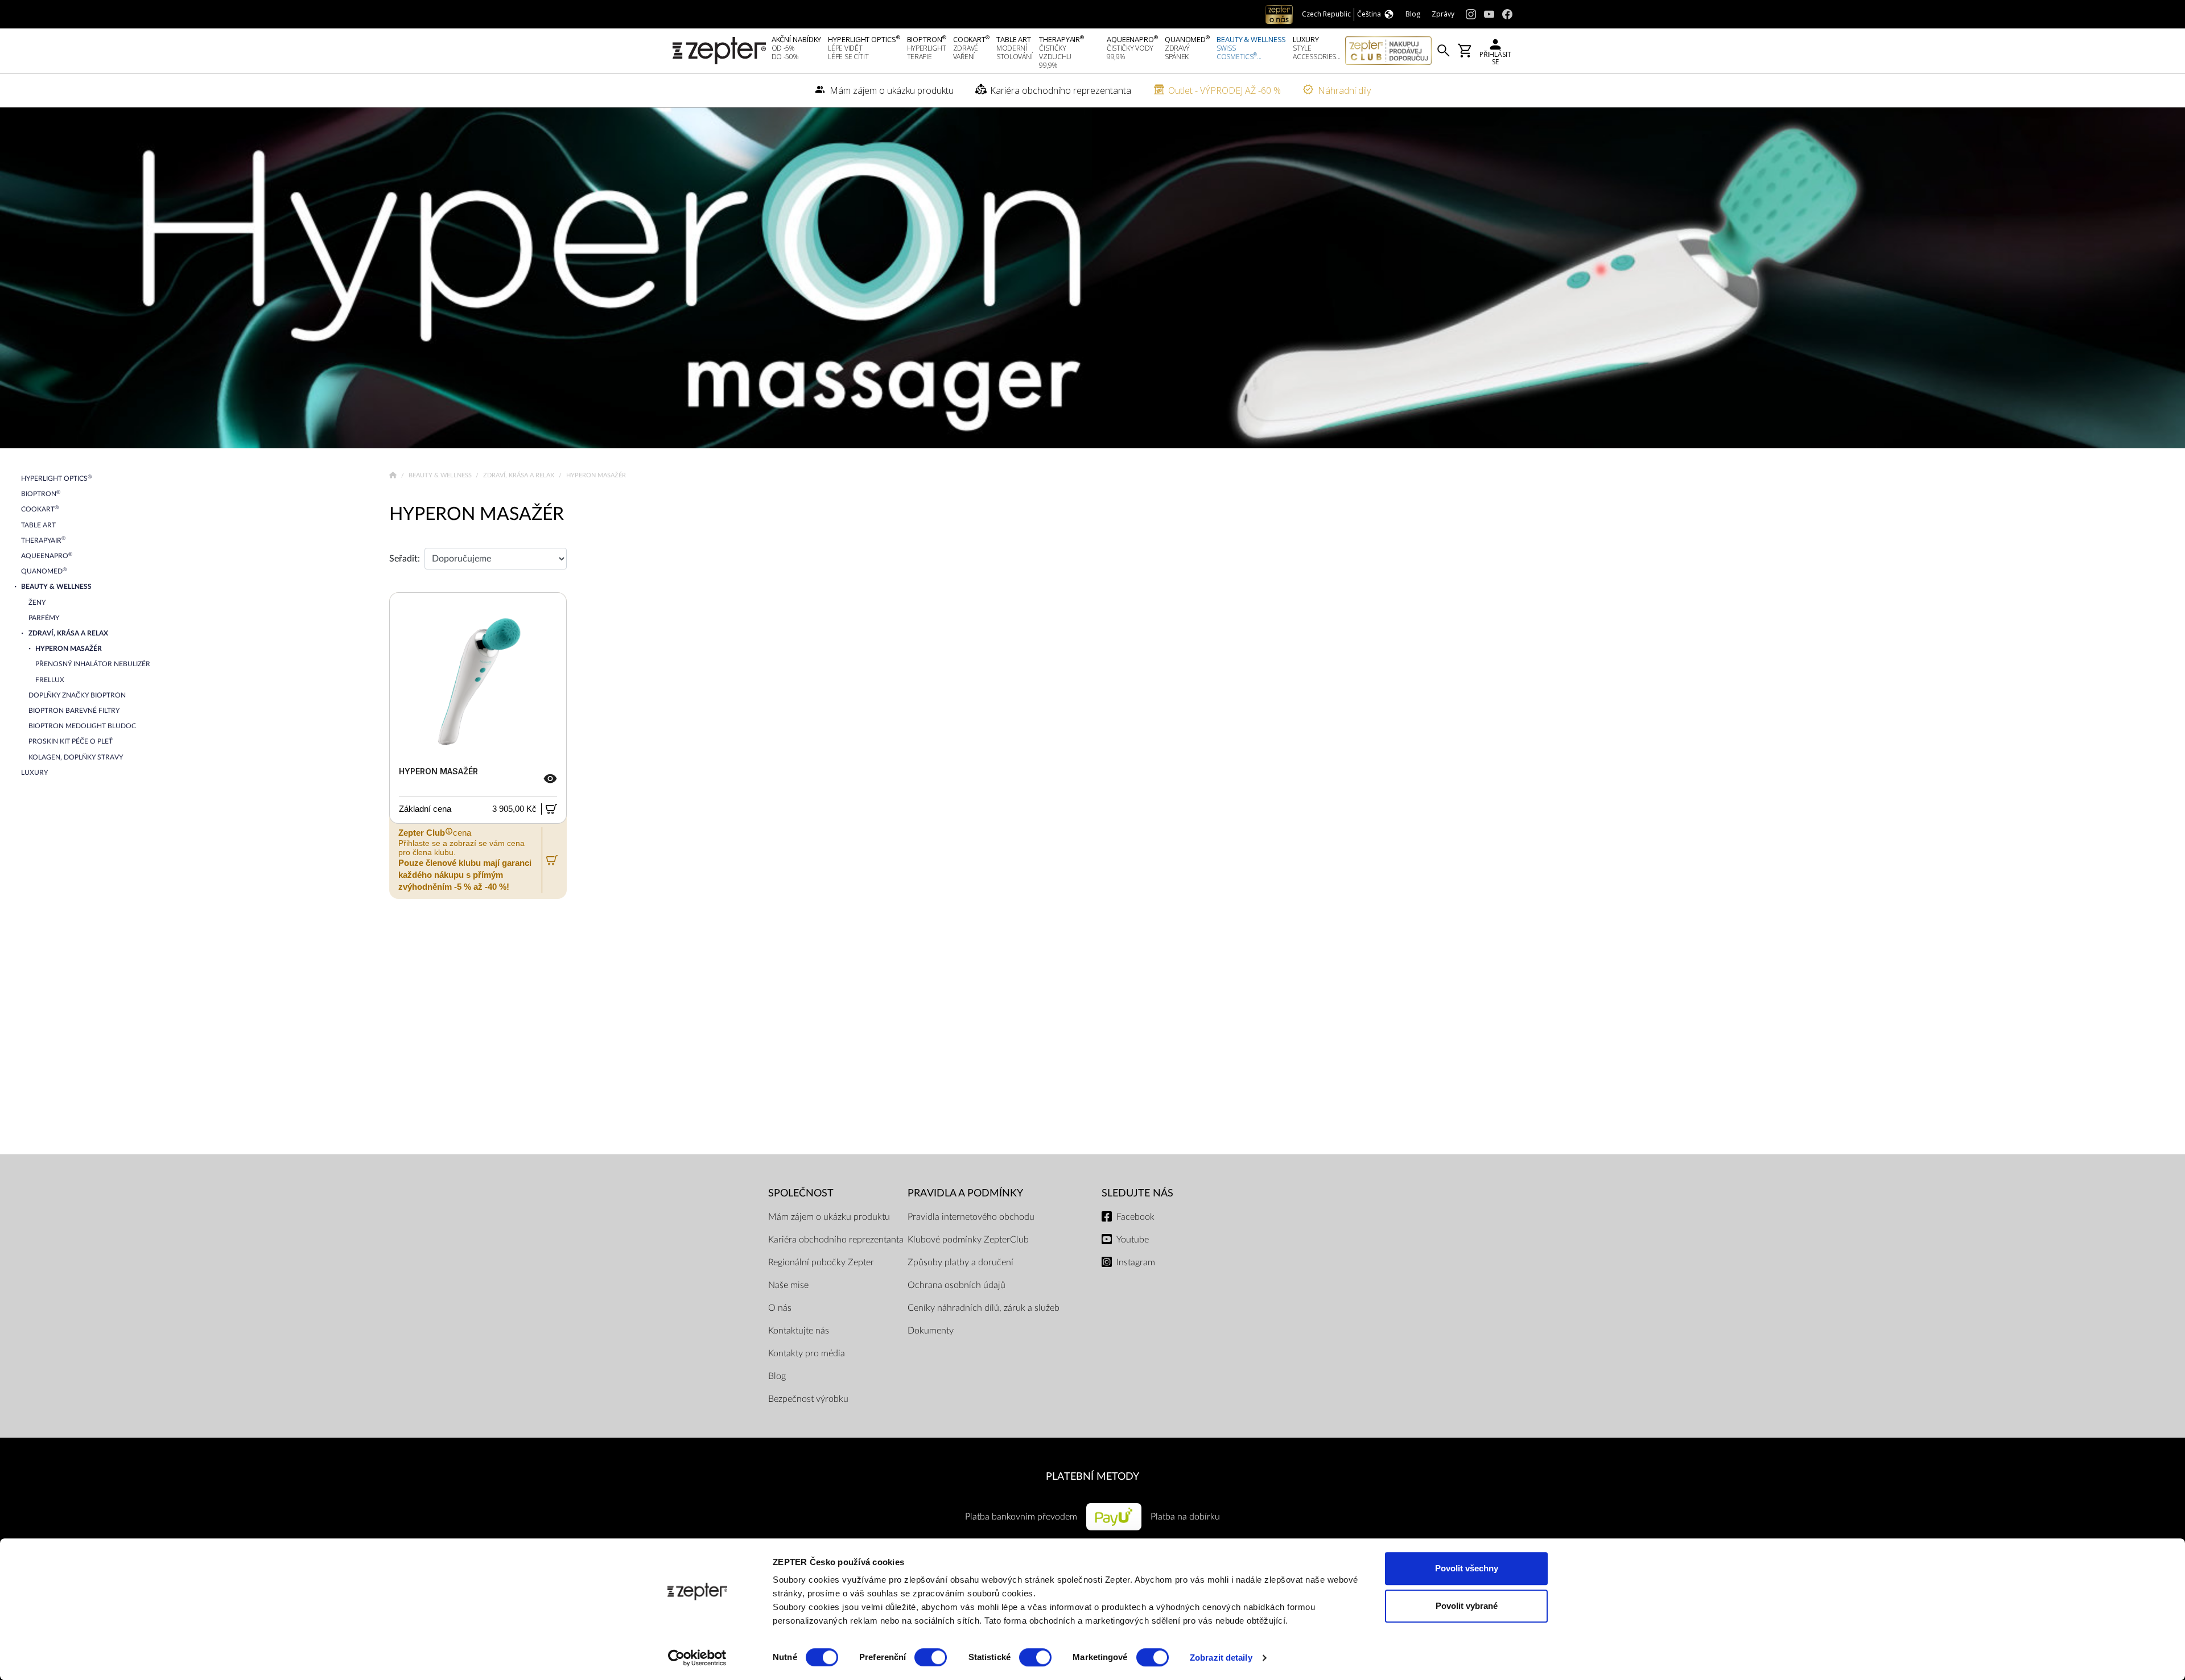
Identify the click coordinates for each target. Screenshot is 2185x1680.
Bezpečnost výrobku (808, 1399)
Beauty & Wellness (441, 475)
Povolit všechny (1467, 1568)
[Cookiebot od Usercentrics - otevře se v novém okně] (697, 1658)
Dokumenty (931, 1331)
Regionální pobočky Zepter (821, 1262)
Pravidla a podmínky (965, 1193)
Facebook (1135, 1217)
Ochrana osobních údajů (957, 1285)
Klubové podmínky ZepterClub (968, 1240)
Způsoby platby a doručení (960, 1262)
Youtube (1133, 1240)
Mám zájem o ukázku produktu (829, 1217)
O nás (780, 1308)
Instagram (1136, 1262)
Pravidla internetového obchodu (971, 1217)
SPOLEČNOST (801, 1193)
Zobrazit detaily (1221, 1658)
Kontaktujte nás (799, 1331)
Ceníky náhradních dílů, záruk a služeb (984, 1308)
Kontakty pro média (807, 1353)
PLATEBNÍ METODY (1092, 1477)
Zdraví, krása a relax (520, 475)
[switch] (931, 1657)
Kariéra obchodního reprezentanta (836, 1240)
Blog (777, 1376)
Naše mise (788, 1285)
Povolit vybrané (1467, 1606)
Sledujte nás (1137, 1193)
